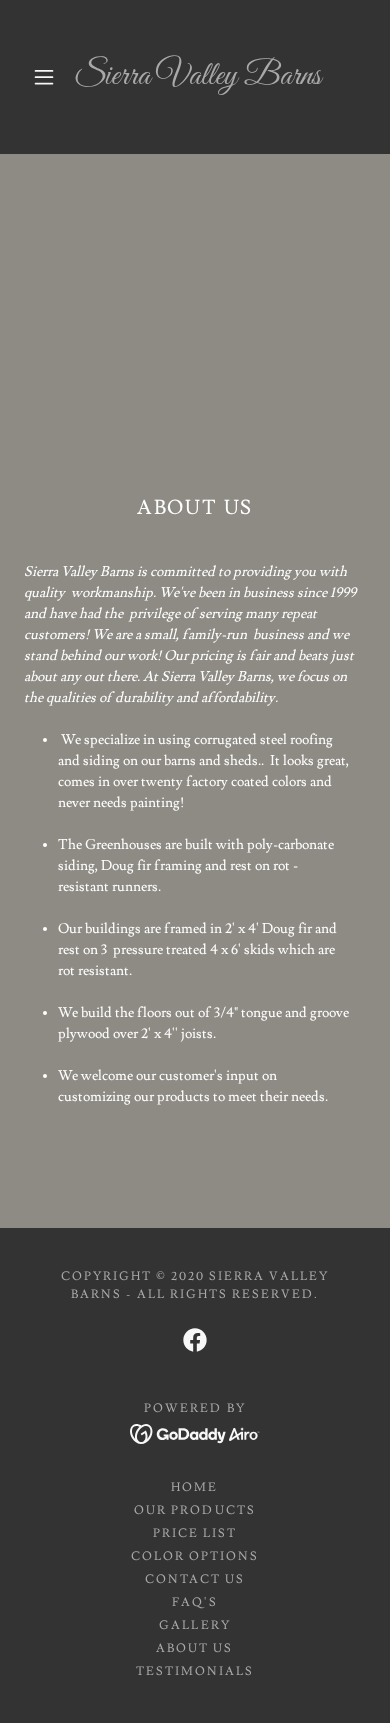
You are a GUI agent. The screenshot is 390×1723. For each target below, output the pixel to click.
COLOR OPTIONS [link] (195, 1556)
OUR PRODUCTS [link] (194, 1510)
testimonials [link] (195, 1671)
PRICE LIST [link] (195, 1533)
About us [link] (194, 1648)
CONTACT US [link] (195, 1579)
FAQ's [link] (194, 1602)
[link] (198, 77)
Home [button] (194, 1487)
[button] (44, 77)
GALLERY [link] (194, 1625)
